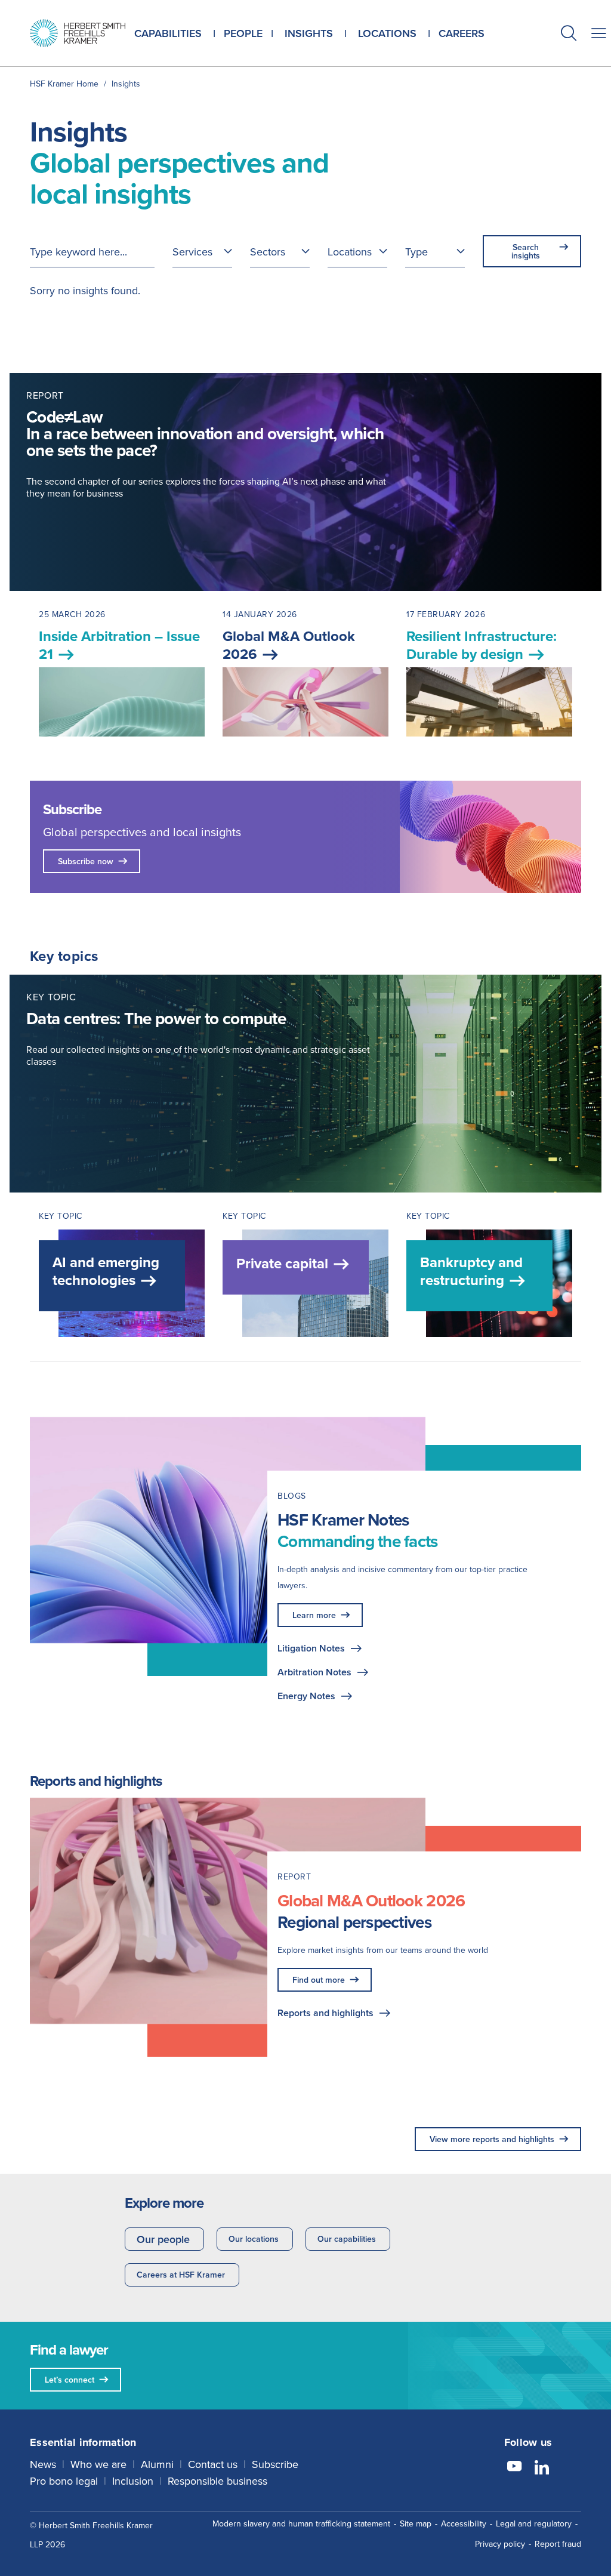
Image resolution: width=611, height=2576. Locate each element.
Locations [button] (387, 33)
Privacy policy (500, 2544)
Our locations (254, 2239)
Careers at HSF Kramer (181, 2275)
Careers (462, 33)
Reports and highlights (325, 2013)
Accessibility (464, 2523)
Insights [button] (309, 33)
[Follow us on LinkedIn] (542, 2468)
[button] (569, 34)
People (243, 33)
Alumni (157, 2464)
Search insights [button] (526, 251)
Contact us (213, 2464)
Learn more (314, 1615)
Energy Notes (306, 1696)
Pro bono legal (64, 2481)
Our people (163, 2239)
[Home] (78, 33)
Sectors (268, 252)
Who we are (98, 2464)
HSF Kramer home (64, 84)
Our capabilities (347, 2239)
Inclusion (133, 2481)
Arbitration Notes (314, 1672)
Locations (350, 252)
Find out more (319, 1980)
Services (192, 252)
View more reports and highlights (492, 2139)
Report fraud (558, 2544)
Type (416, 252)
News (43, 2464)
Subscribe (275, 2464)
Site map (416, 2523)
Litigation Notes (311, 1648)
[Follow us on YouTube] (514, 2468)
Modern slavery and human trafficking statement (301, 2523)
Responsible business (217, 2481)
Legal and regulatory (534, 2523)
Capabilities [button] (168, 33)
